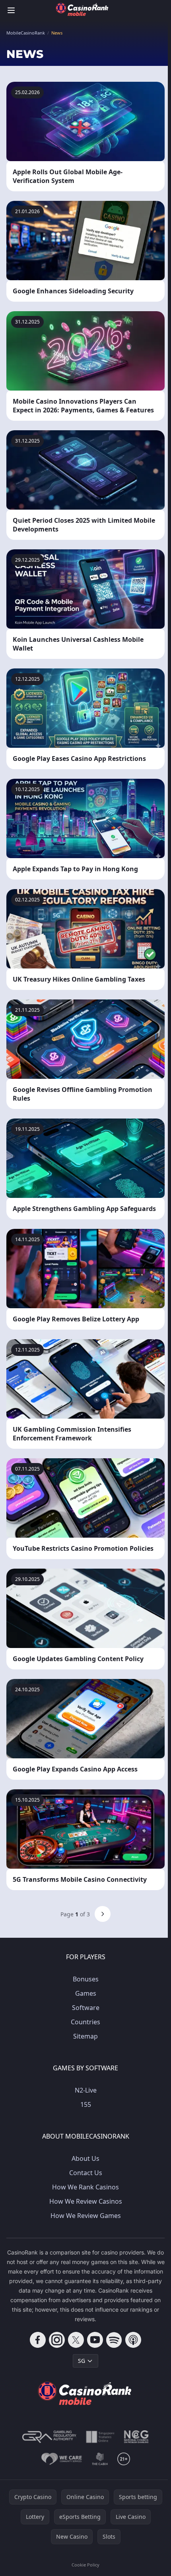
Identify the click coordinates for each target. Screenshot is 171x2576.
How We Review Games (86, 2216)
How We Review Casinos (86, 2201)
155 (86, 2104)
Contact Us (86, 2173)
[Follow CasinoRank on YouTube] (95, 2340)
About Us (85, 2158)
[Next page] (103, 1914)
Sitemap (85, 2036)
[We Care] (62, 2459)
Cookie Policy (85, 2565)
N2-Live (86, 2090)
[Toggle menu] (11, 10)
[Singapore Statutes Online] (100, 2437)
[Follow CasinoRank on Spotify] (114, 2340)
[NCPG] (136, 2437)
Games (86, 1993)
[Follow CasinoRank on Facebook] (38, 2340)
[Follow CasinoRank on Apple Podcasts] (133, 2340)
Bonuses (86, 1979)
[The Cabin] (100, 2459)
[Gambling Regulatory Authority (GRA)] (49, 2437)
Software (86, 2008)
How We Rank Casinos (85, 2187)
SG (82, 2361)
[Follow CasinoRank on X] (76, 2340)
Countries (85, 2022)
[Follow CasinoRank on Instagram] (57, 2340)
